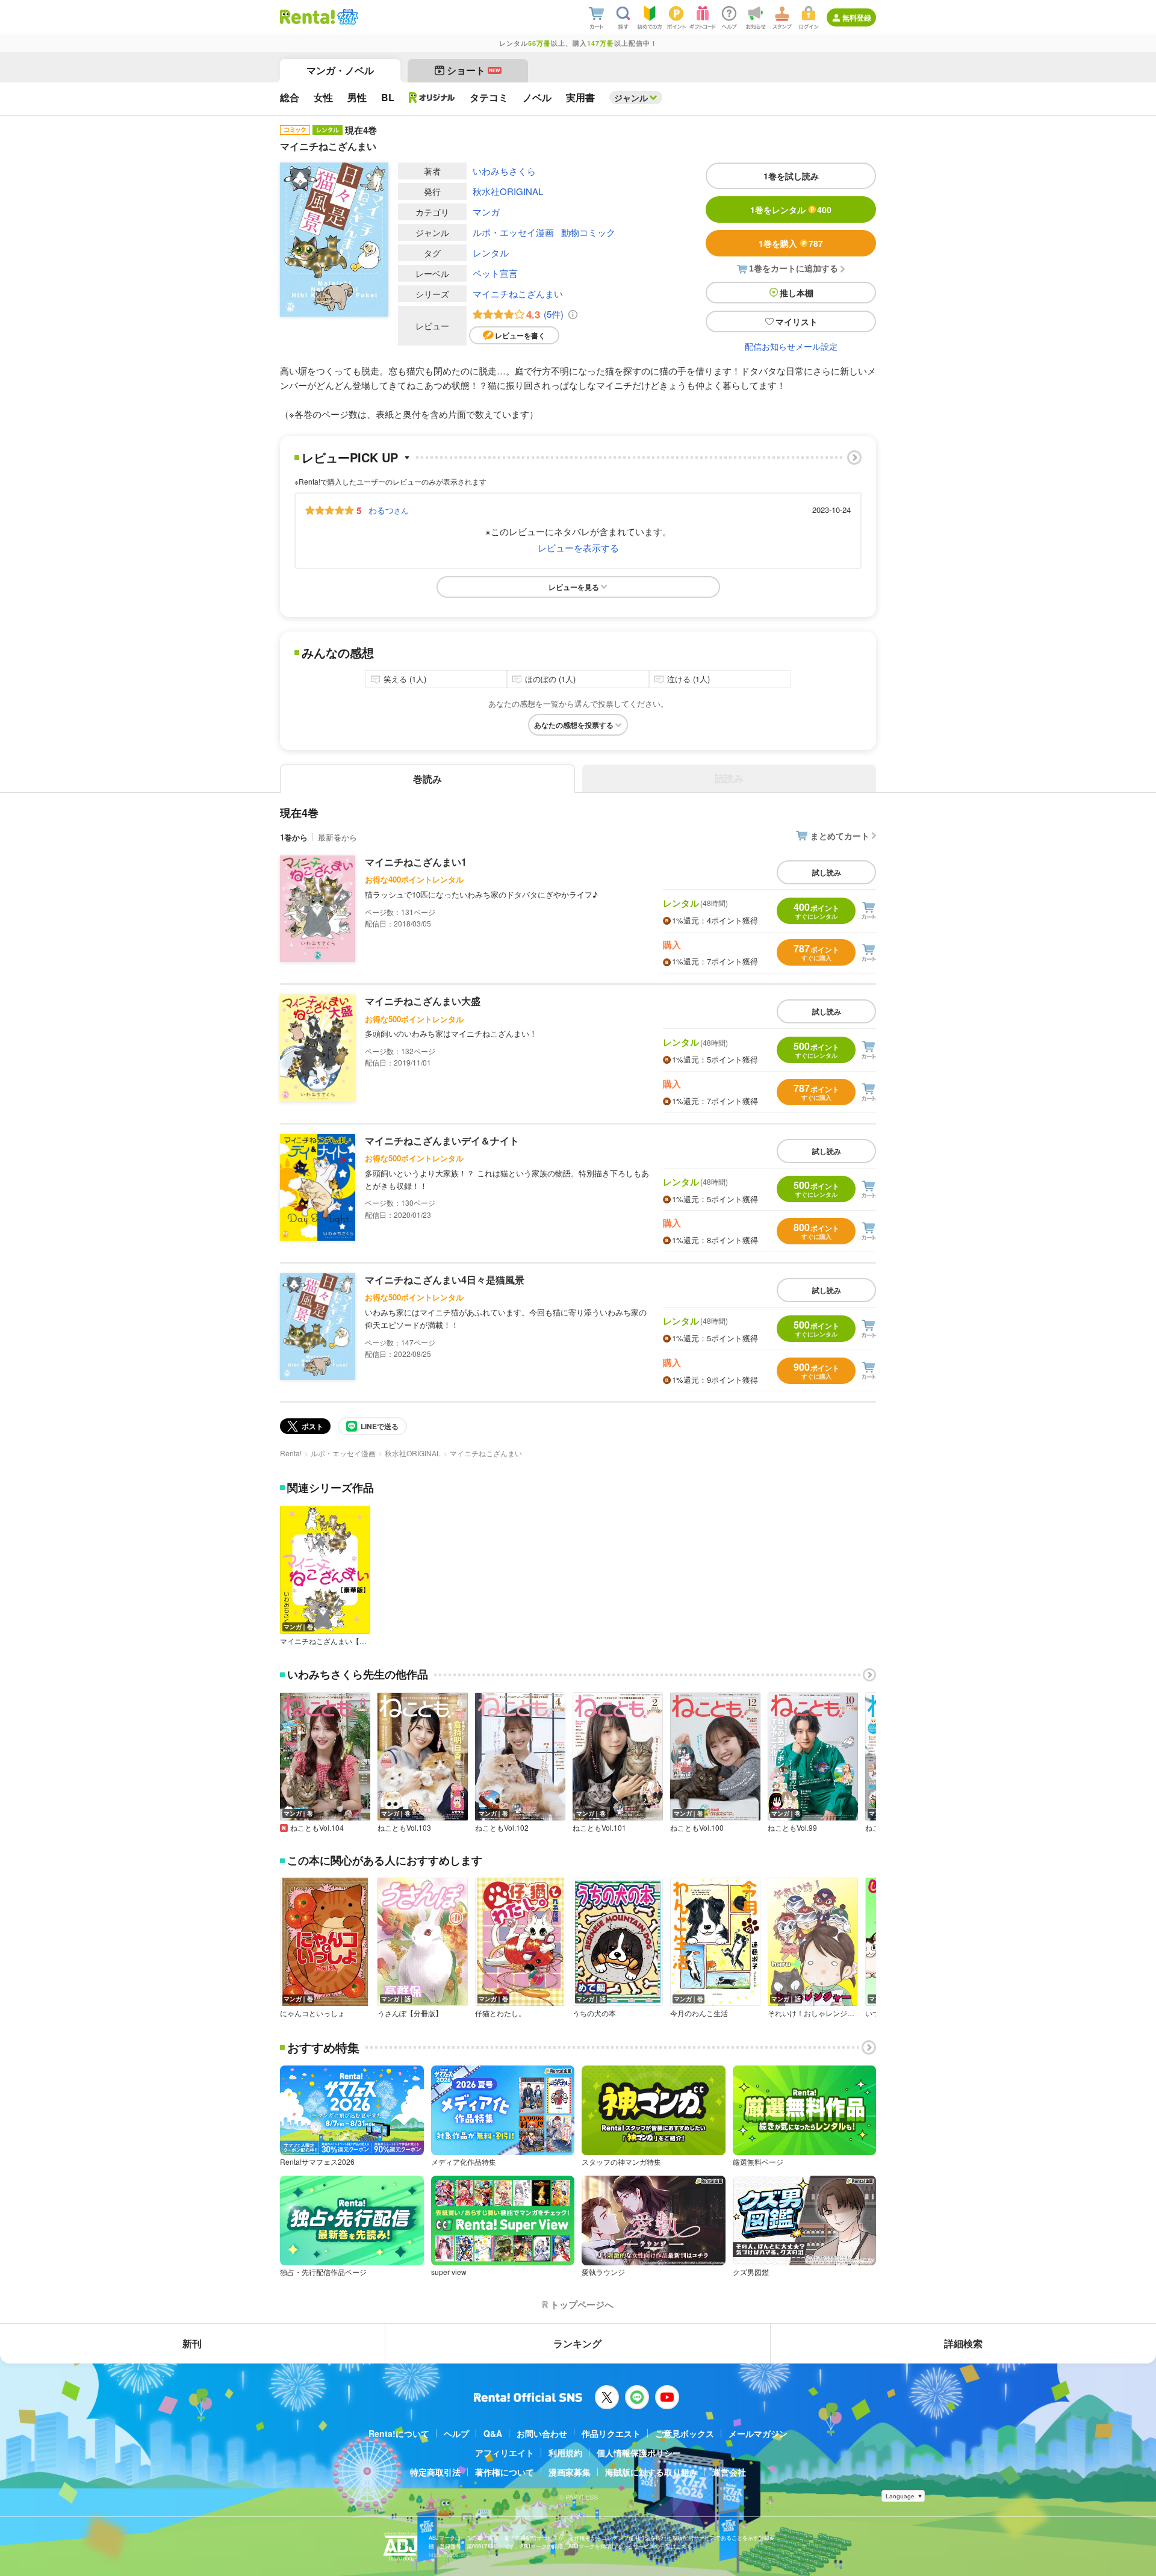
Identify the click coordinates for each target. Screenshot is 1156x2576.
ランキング (577, 2343)
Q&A (493, 2433)
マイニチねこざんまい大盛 (423, 1001)
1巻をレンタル (791, 209)
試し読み (827, 872)
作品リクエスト (611, 2433)
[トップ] (307, 17)
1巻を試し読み (791, 176)
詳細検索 (963, 2343)
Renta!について (399, 2433)
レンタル (491, 253)
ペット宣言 (495, 273)
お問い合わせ (542, 2433)
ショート (474, 70)
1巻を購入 (791, 243)
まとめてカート (840, 836)
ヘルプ (456, 2433)
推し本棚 (797, 293)
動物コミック (588, 232)
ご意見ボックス (685, 2433)
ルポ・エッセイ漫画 (513, 232)
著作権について (505, 2472)
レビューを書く (520, 335)
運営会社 (729, 2472)
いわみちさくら (504, 171)
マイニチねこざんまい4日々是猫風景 (445, 1280)
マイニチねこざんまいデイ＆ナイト (442, 1141)
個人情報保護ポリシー (639, 2453)
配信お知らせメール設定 (791, 346)
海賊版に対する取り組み (651, 2472)
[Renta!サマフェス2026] (346, 17)
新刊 (192, 2343)
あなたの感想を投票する (574, 725)
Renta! (291, 1453)
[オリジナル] (432, 98)
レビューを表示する (578, 548)
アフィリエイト (505, 2453)
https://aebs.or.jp (450, 2555)
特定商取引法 (435, 2472)
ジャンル (631, 98)
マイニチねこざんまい (518, 293)
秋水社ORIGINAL (508, 191)
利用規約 (565, 2453)
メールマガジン (758, 2433)
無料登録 (857, 17)
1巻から (294, 837)
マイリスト (797, 321)
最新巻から (337, 837)
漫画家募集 (570, 2472)
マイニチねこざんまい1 (416, 862)
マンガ (486, 212)
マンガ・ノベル (340, 70)
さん (388, 510)
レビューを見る (574, 587)
